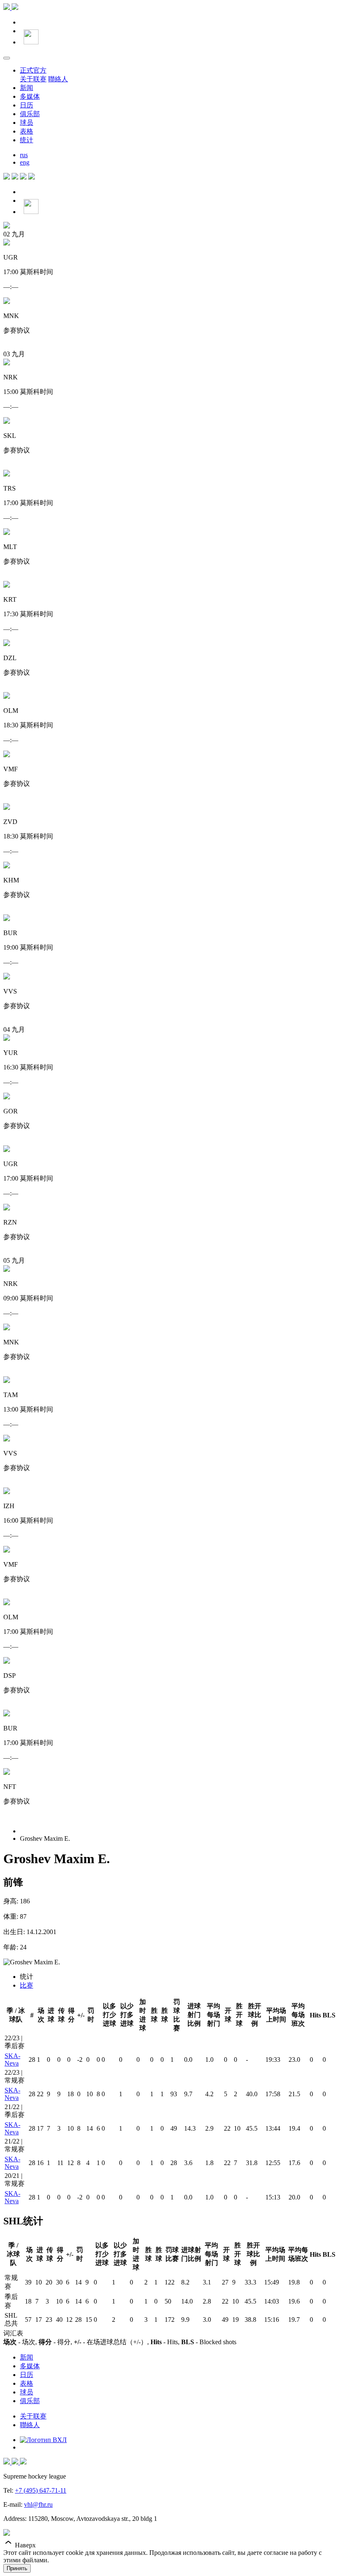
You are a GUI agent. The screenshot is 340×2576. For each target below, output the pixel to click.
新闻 (27, 88)
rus (24, 155)
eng (25, 162)
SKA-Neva (12, 2060)
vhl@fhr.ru (38, 2504)
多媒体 (30, 96)
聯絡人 (58, 79)
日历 (27, 105)
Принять (17, 2568)
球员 (27, 123)
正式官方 (33, 70)
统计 (27, 140)
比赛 (27, 1985)
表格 (27, 131)
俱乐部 (30, 114)
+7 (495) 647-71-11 (41, 2490)
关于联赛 (33, 79)
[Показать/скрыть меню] (7, 58)
